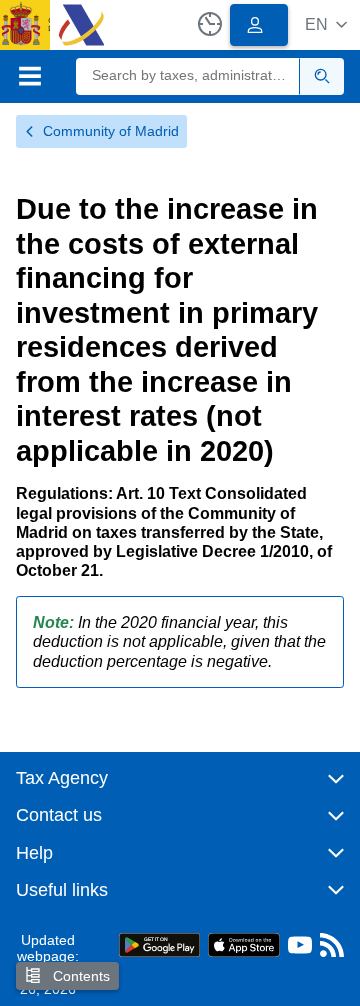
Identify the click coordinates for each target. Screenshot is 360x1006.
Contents (79, 976)
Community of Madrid (111, 131)
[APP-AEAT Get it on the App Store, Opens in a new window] (244, 943)
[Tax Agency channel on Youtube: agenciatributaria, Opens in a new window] (300, 949)
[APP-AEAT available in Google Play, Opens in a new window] (159, 943)
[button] (326, 24)
